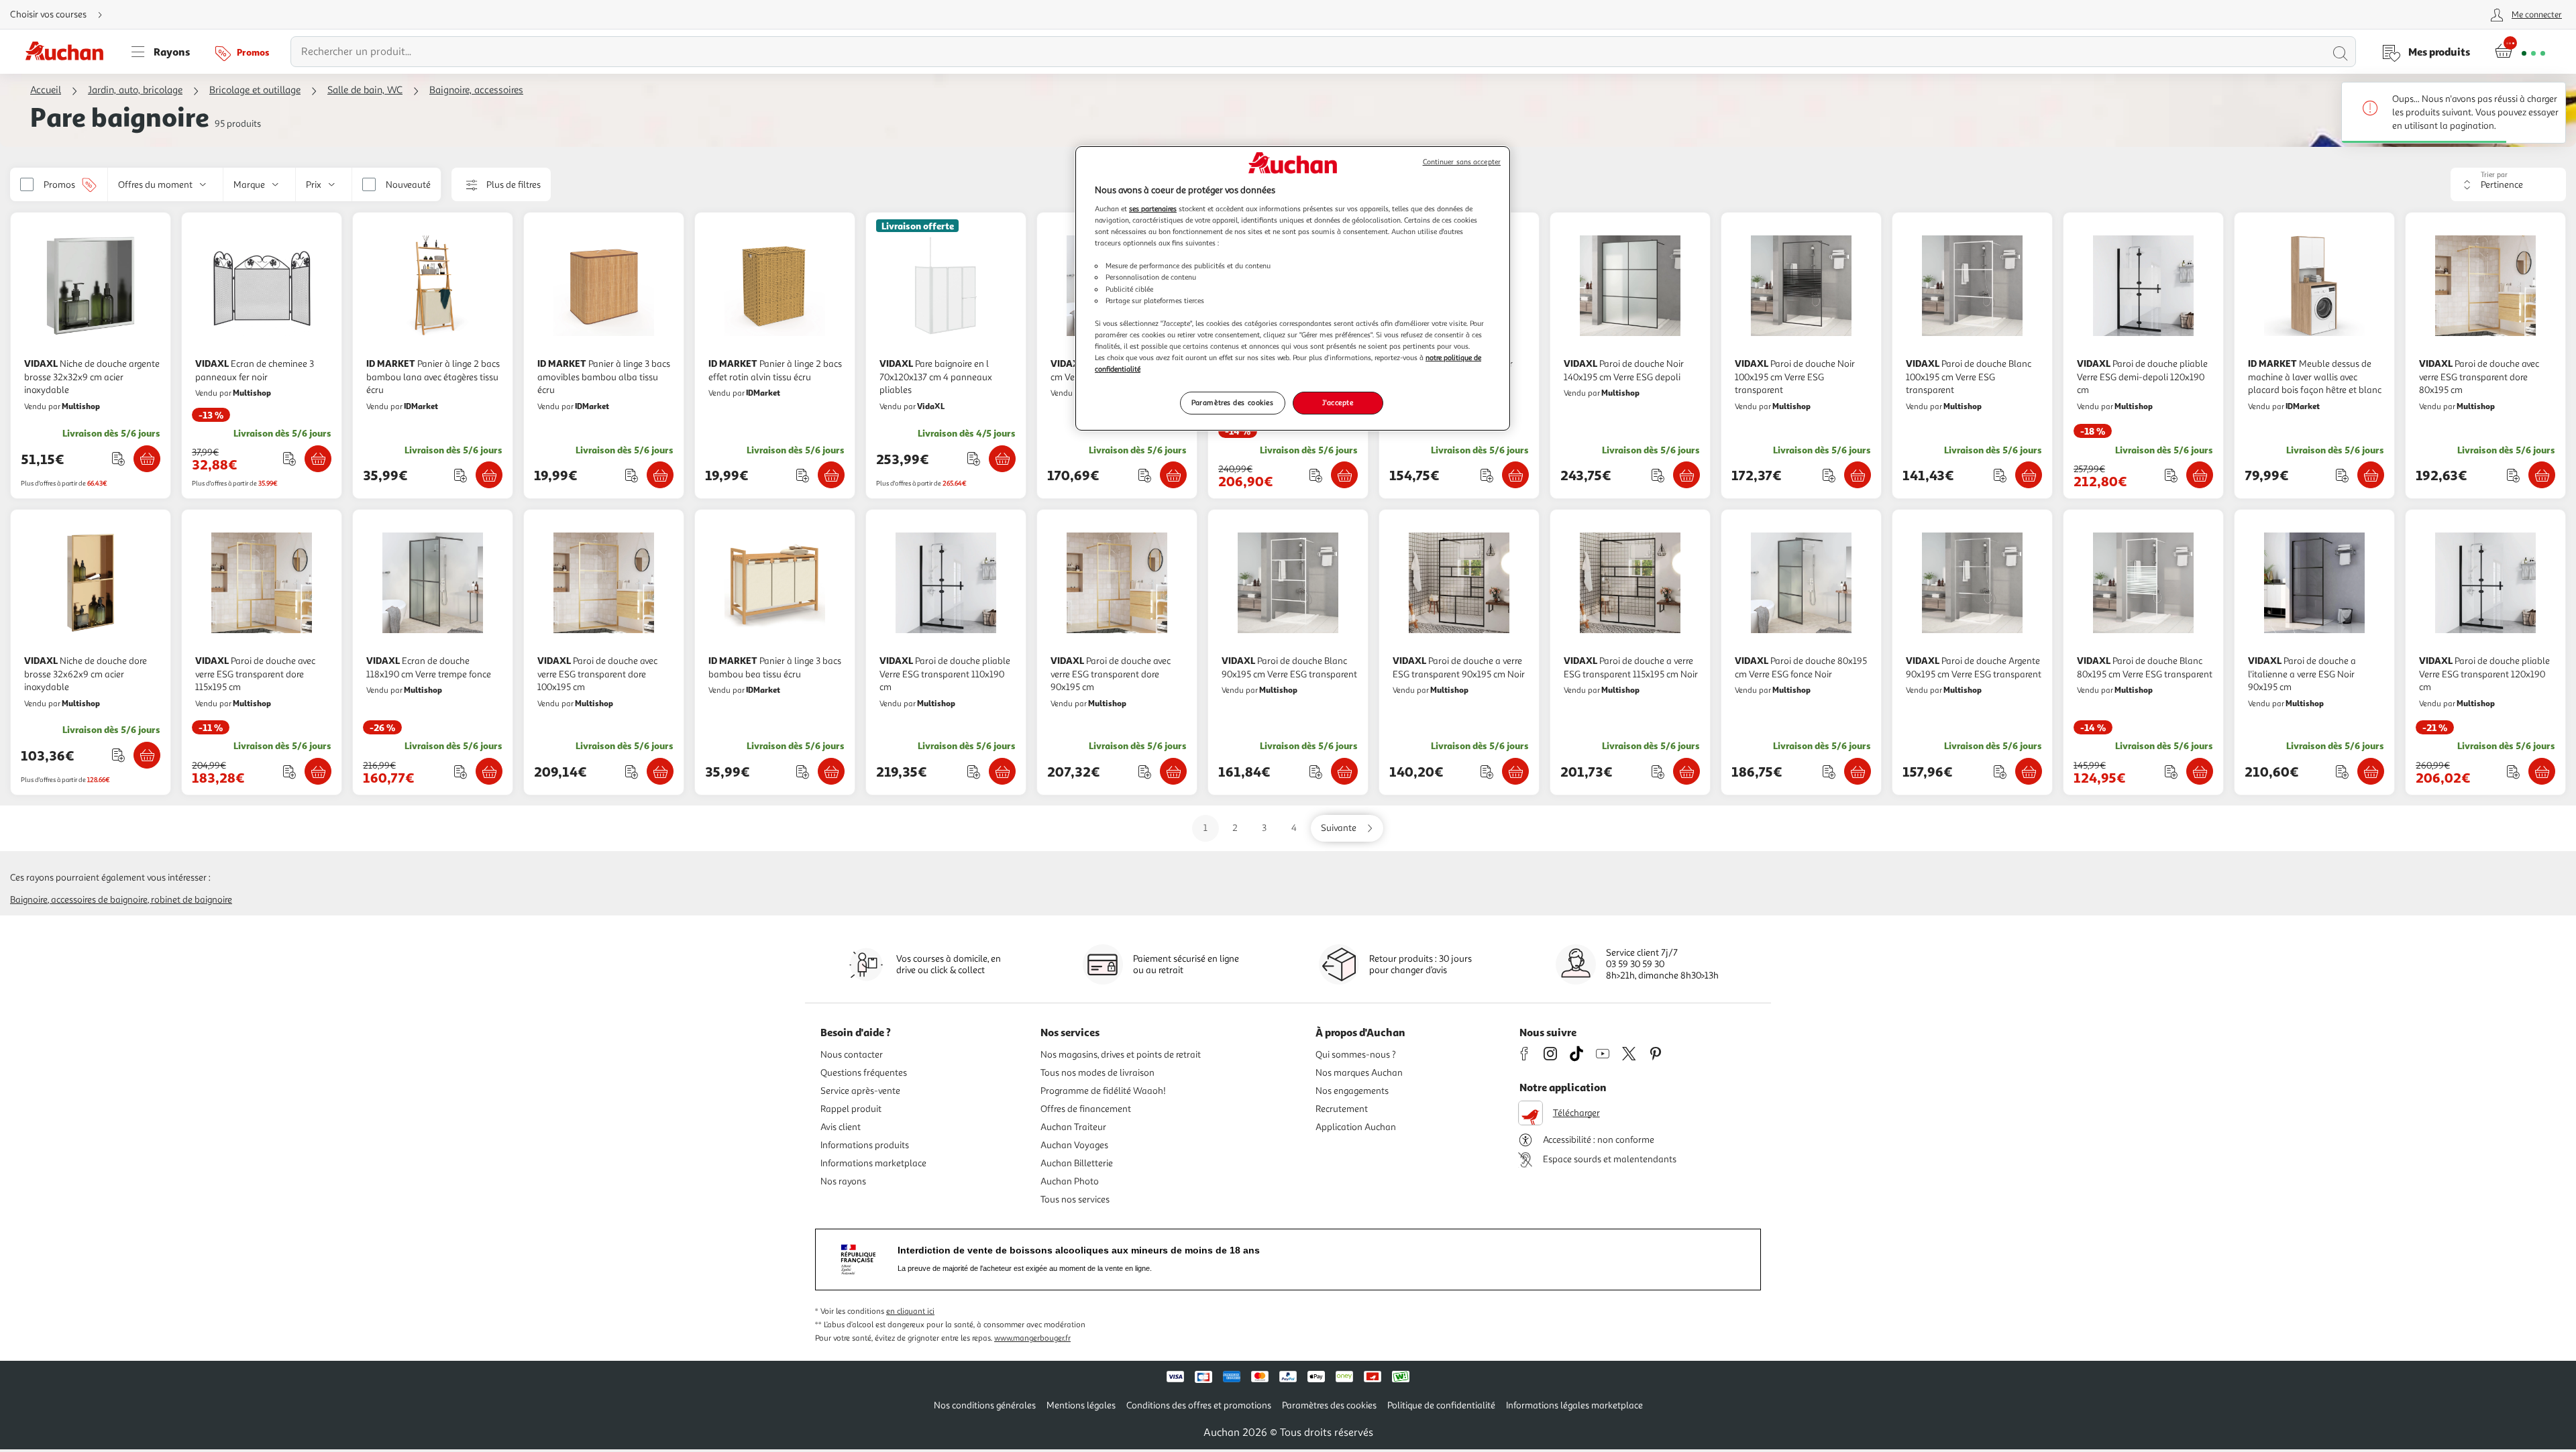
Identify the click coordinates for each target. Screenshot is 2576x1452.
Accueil (46, 90)
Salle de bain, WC (365, 90)
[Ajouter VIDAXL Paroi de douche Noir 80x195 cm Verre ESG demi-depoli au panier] (1515, 475)
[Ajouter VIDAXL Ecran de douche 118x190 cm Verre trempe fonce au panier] (489, 771)
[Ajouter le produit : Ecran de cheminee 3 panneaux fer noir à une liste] (289, 458)
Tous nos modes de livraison (1097, 1073)
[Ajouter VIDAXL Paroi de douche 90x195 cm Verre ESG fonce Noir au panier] (1173, 475)
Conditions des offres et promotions (1199, 1405)
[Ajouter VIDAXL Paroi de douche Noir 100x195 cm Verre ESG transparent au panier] (1858, 475)
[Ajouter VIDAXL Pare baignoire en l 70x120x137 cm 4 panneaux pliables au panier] (1002, 459)
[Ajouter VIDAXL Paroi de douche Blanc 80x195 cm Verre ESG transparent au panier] (2200, 771)
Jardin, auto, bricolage (135, 90)
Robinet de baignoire (192, 900)
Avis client (841, 1127)
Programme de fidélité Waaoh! (1103, 1091)
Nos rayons (843, 1181)
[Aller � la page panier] (2520, 52)
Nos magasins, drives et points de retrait (1121, 1055)
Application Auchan (1356, 1127)
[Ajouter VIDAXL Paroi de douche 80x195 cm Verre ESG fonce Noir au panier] (1858, 771)
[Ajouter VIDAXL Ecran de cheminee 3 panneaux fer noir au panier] (318, 459)
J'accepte (1338, 402)
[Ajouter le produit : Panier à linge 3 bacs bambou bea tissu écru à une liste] (803, 772)
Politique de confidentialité (1441, 1405)
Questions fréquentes (864, 1073)
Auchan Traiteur (1073, 1127)
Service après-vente (860, 1091)
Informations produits (865, 1145)
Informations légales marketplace (1574, 1405)
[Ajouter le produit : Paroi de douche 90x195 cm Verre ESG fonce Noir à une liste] (1145, 475)
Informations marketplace (873, 1163)
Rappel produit (851, 1109)
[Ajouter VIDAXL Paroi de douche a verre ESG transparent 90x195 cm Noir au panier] (1515, 771)
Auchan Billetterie (1077, 1163)
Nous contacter (852, 1055)
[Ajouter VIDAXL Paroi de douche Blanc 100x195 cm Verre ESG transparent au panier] (2029, 475)
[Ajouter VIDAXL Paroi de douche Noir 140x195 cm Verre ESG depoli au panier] (1686, 475)
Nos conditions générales (985, 1405)
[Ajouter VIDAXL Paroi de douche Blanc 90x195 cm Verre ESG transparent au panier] (1344, 771)
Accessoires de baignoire (99, 900)
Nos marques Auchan (1359, 1073)
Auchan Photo (1070, 1181)
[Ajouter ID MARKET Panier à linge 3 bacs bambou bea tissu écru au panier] (831, 771)
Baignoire (29, 900)
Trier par (2494, 175)
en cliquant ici (910, 1311)
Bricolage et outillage (255, 90)
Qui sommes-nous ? (1356, 1055)
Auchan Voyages (1074, 1145)
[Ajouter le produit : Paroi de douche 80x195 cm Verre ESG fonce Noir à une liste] (1829, 772)
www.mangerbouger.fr (1032, 1338)
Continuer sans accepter (1462, 162)
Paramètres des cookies (1233, 402)
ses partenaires (1153, 209)
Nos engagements (1352, 1091)
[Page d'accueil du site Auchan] (69, 52)
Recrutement (1342, 1109)
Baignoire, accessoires (476, 90)
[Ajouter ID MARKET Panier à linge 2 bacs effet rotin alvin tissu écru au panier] (831, 475)
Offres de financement (1086, 1109)
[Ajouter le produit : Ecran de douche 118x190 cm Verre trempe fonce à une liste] (461, 772)
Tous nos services (1075, 1199)
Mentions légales (1081, 1405)
